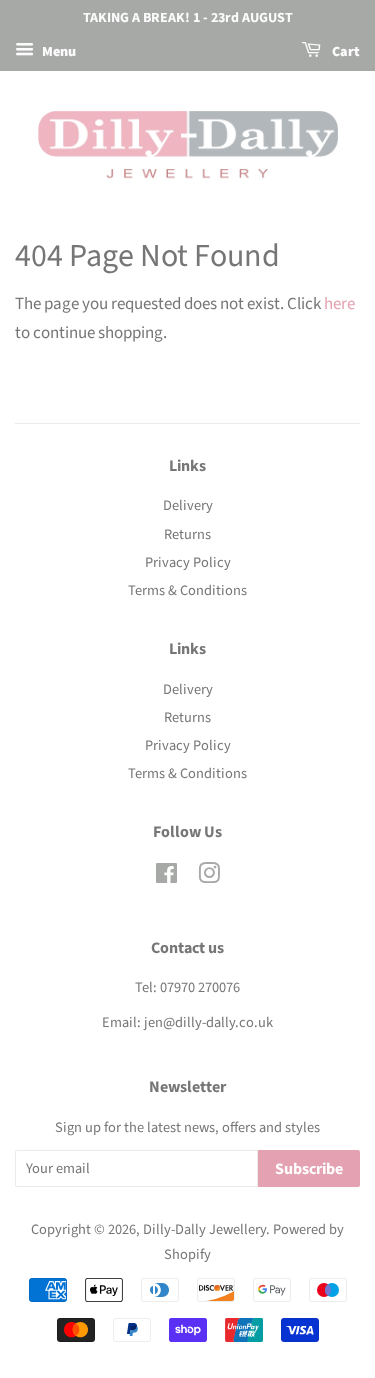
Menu (57, 52)
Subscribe (309, 1169)
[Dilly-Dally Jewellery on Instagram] (209, 877)
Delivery (188, 505)
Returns (187, 534)
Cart (344, 52)
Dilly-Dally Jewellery (204, 1229)
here (339, 304)
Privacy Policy (188, 562)
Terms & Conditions (187, 590)
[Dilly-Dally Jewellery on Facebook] (166, 877)
